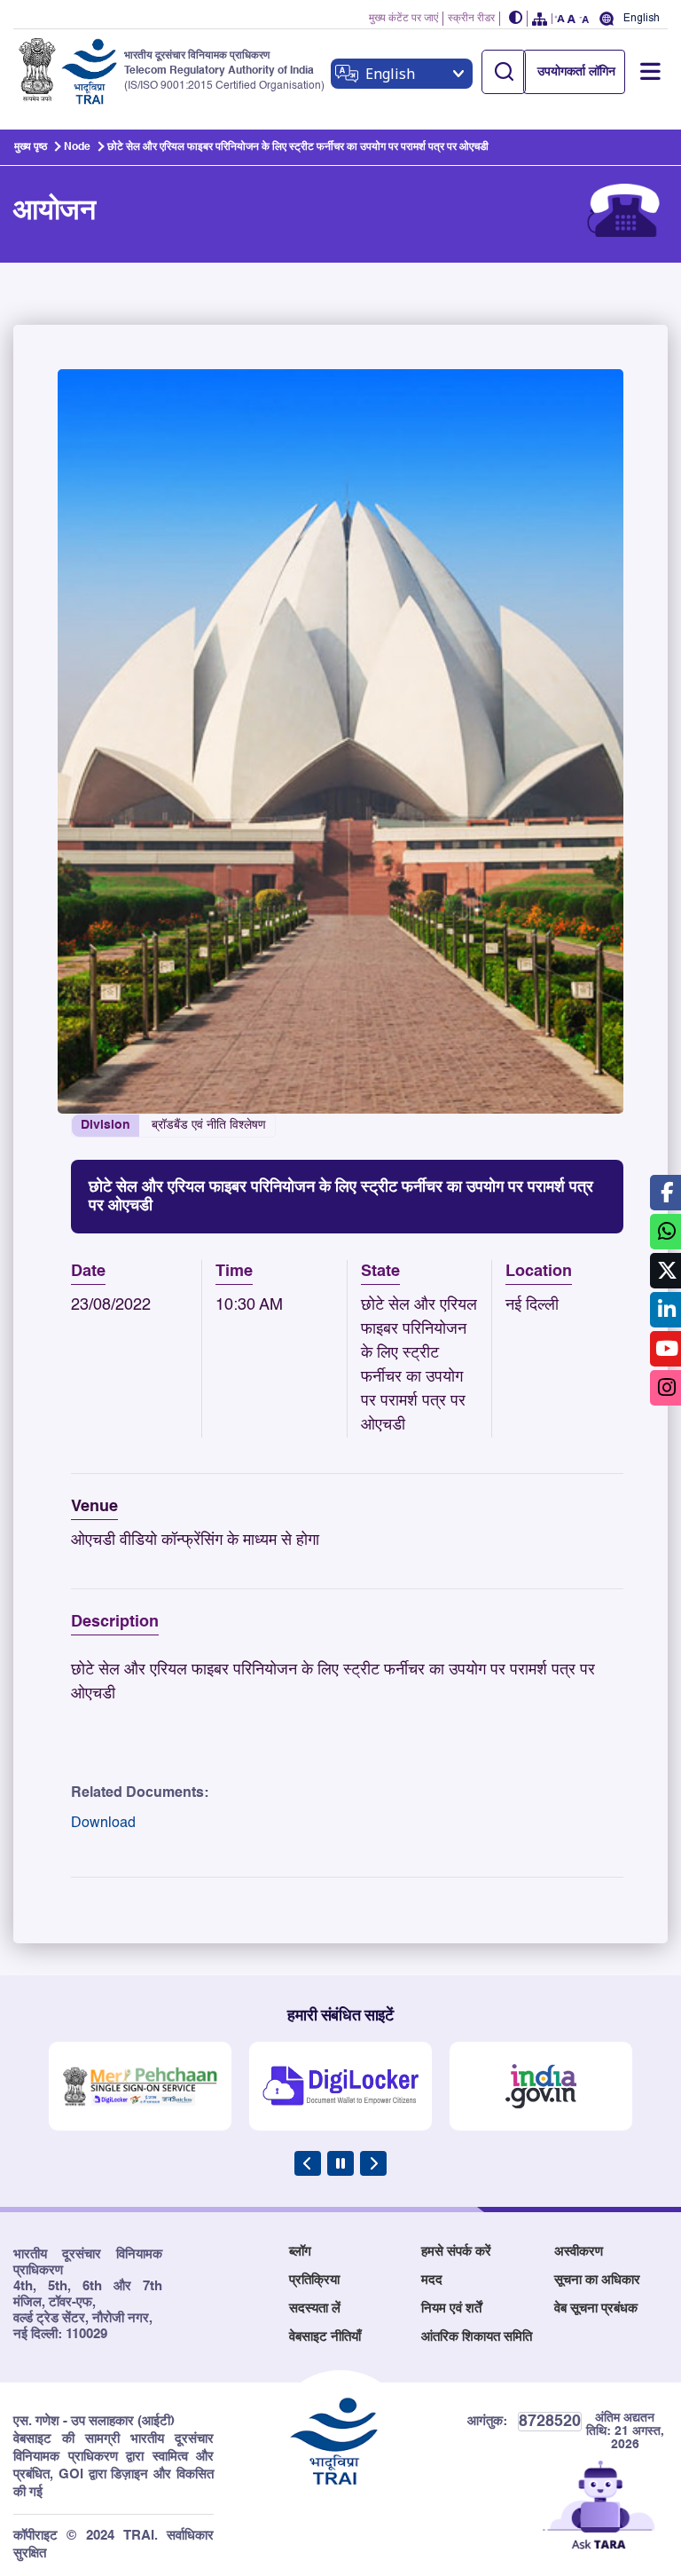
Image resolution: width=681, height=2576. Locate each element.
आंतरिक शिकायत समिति (477, 2337)
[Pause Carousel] (340, 2163)
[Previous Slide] (308, 2163)
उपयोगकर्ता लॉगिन (576, 72)
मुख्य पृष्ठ (31, 147)
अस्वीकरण (579, 2252)
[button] (516, 19)
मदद (432, 2280)
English (642, 18)
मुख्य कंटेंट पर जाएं (403, 19)
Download (103, 1824)
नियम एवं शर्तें (451, 2308)
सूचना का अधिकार (597, 2280)
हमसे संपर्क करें (456, 2252)
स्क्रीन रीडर (471, 19)
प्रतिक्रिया (314, 2280)
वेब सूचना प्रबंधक (596, 2308)
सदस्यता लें (315, 2308)
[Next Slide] (373, 2163)
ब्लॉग (300, 2252)
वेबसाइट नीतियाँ (325, 2337)
